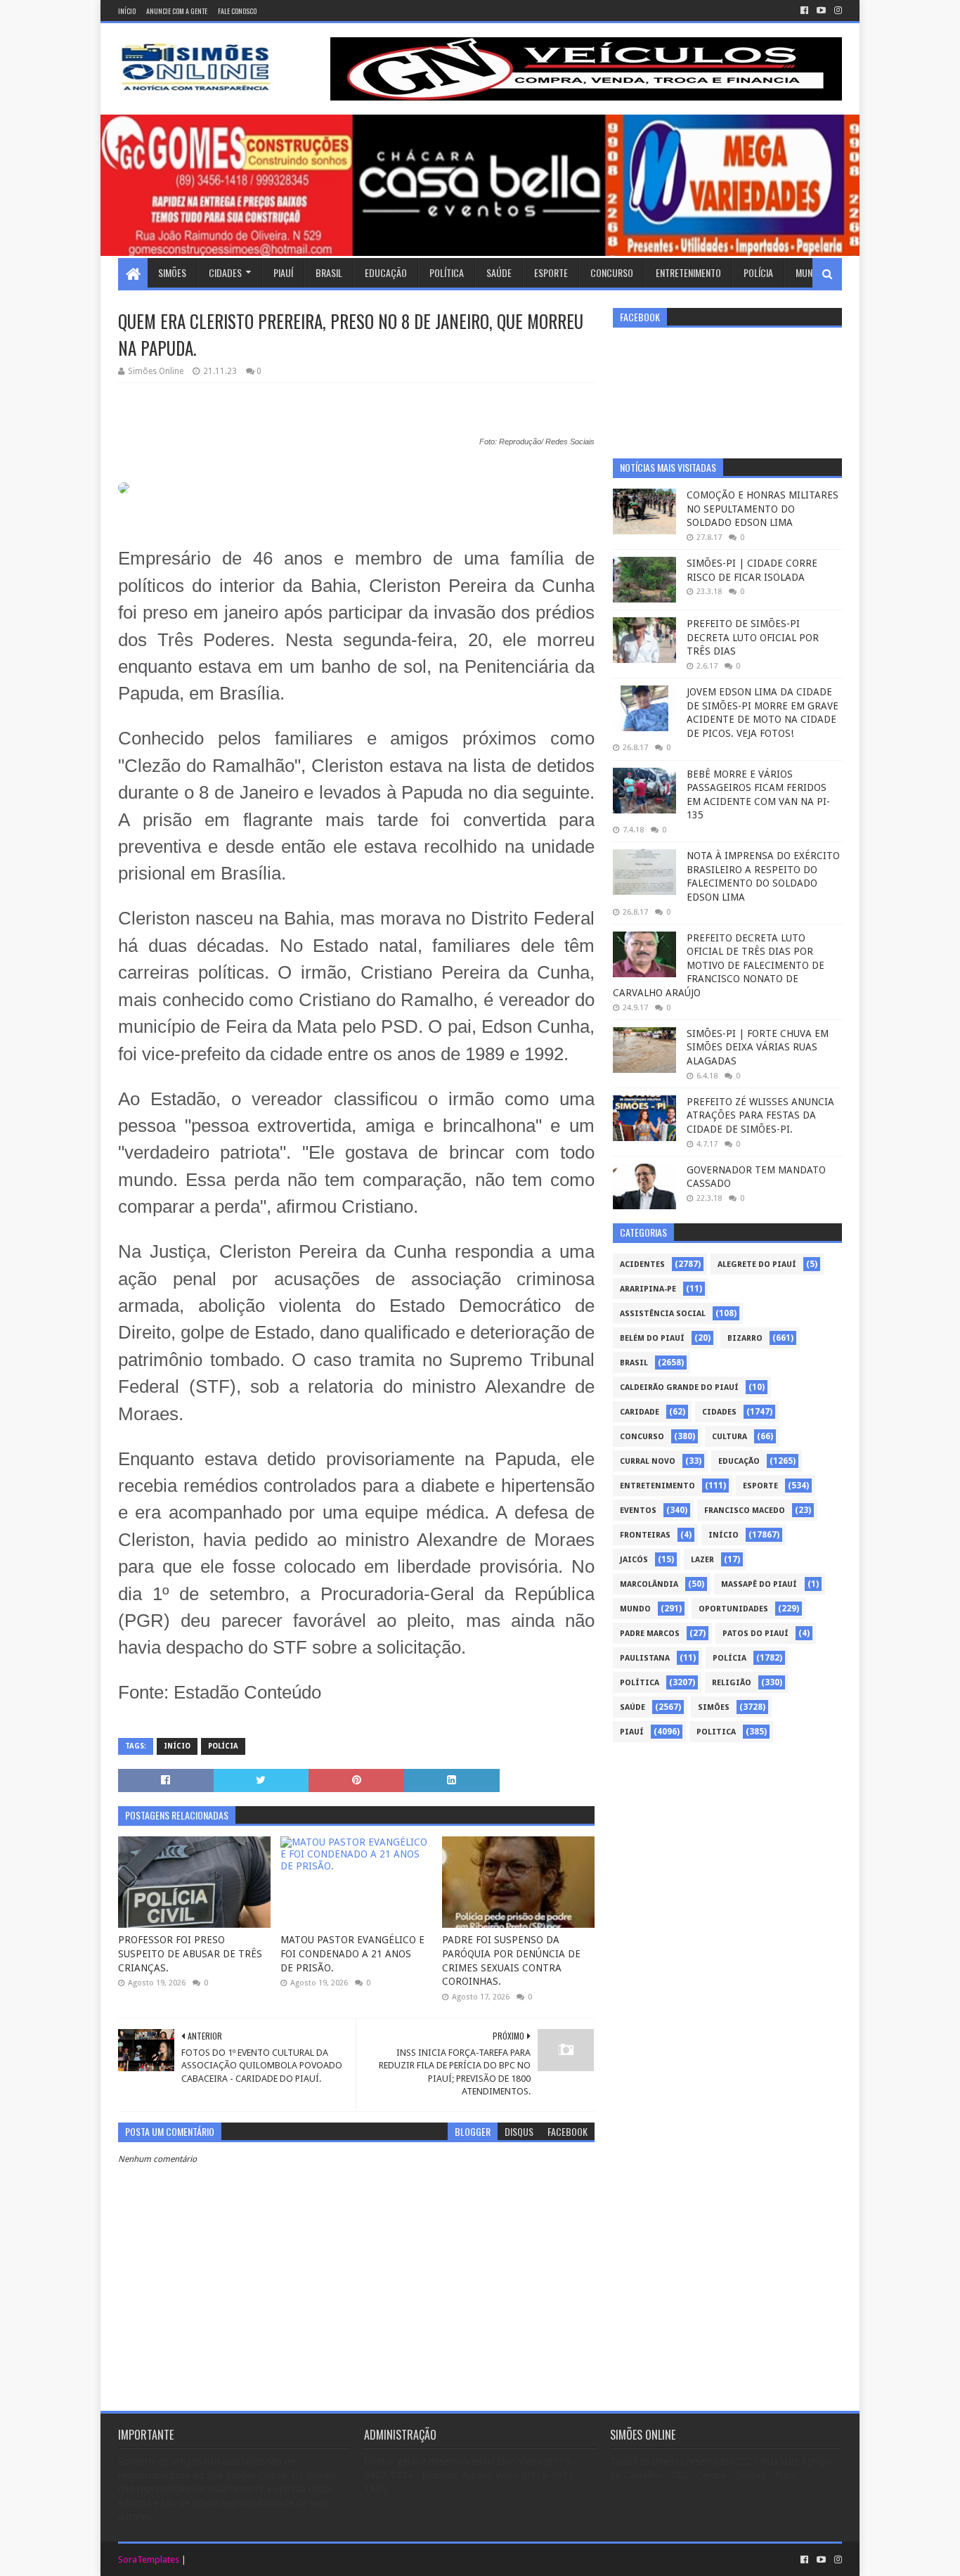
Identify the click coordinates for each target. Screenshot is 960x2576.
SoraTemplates (149, 2559)
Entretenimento (688, 272)
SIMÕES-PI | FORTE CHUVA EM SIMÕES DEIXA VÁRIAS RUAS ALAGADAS (758, 1047)
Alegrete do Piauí (757, 1264)
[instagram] (837, 11)
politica (716, 1732)
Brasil (329, 272)
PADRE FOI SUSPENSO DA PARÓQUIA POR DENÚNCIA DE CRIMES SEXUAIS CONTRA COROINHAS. (511, 1960)
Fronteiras (645, 1535)
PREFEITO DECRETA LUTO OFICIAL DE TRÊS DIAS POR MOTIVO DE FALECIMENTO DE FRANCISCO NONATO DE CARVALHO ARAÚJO (719, 965)
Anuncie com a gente (177, 11)
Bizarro (745, 1338)
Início (127, 11)
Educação (386, 272)
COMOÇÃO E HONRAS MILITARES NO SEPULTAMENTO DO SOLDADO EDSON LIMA (763, 509)
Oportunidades (733, 1609)
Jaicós (634, 1560)
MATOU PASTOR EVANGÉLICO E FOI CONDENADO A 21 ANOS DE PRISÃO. (352, 1953)
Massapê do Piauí (759, 1584)
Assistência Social (663, 1314)
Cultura (729, 1437)
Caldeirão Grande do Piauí (679, 1387)
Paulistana (645, 1658)
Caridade (640, 1412)
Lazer (702, 1560)
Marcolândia (649, 1584)
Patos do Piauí (755, 1634)
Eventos (638, 1511)
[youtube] (821, 11)
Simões (172, 272)
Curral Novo (648, 1461)
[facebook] (804, 11)
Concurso (612, 272)
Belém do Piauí (652, 1338)
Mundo (810, 272)
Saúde (499, 272)
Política (447, 272)
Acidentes (642, 1264)
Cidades (225, 272)
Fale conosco (237, 11)
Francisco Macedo (745, 1511)
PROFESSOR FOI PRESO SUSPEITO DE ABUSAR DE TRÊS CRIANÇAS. (190, 1953)
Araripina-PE (648, 1289)
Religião (732, 1683)
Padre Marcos (650, 1634)
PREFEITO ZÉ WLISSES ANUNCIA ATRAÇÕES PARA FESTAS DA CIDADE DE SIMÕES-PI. (760, 1115)
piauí (632, 1732)
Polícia (758, 272)
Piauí (283, 272)
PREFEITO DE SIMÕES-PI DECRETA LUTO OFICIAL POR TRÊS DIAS (753, 637)
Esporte (551, 272)
